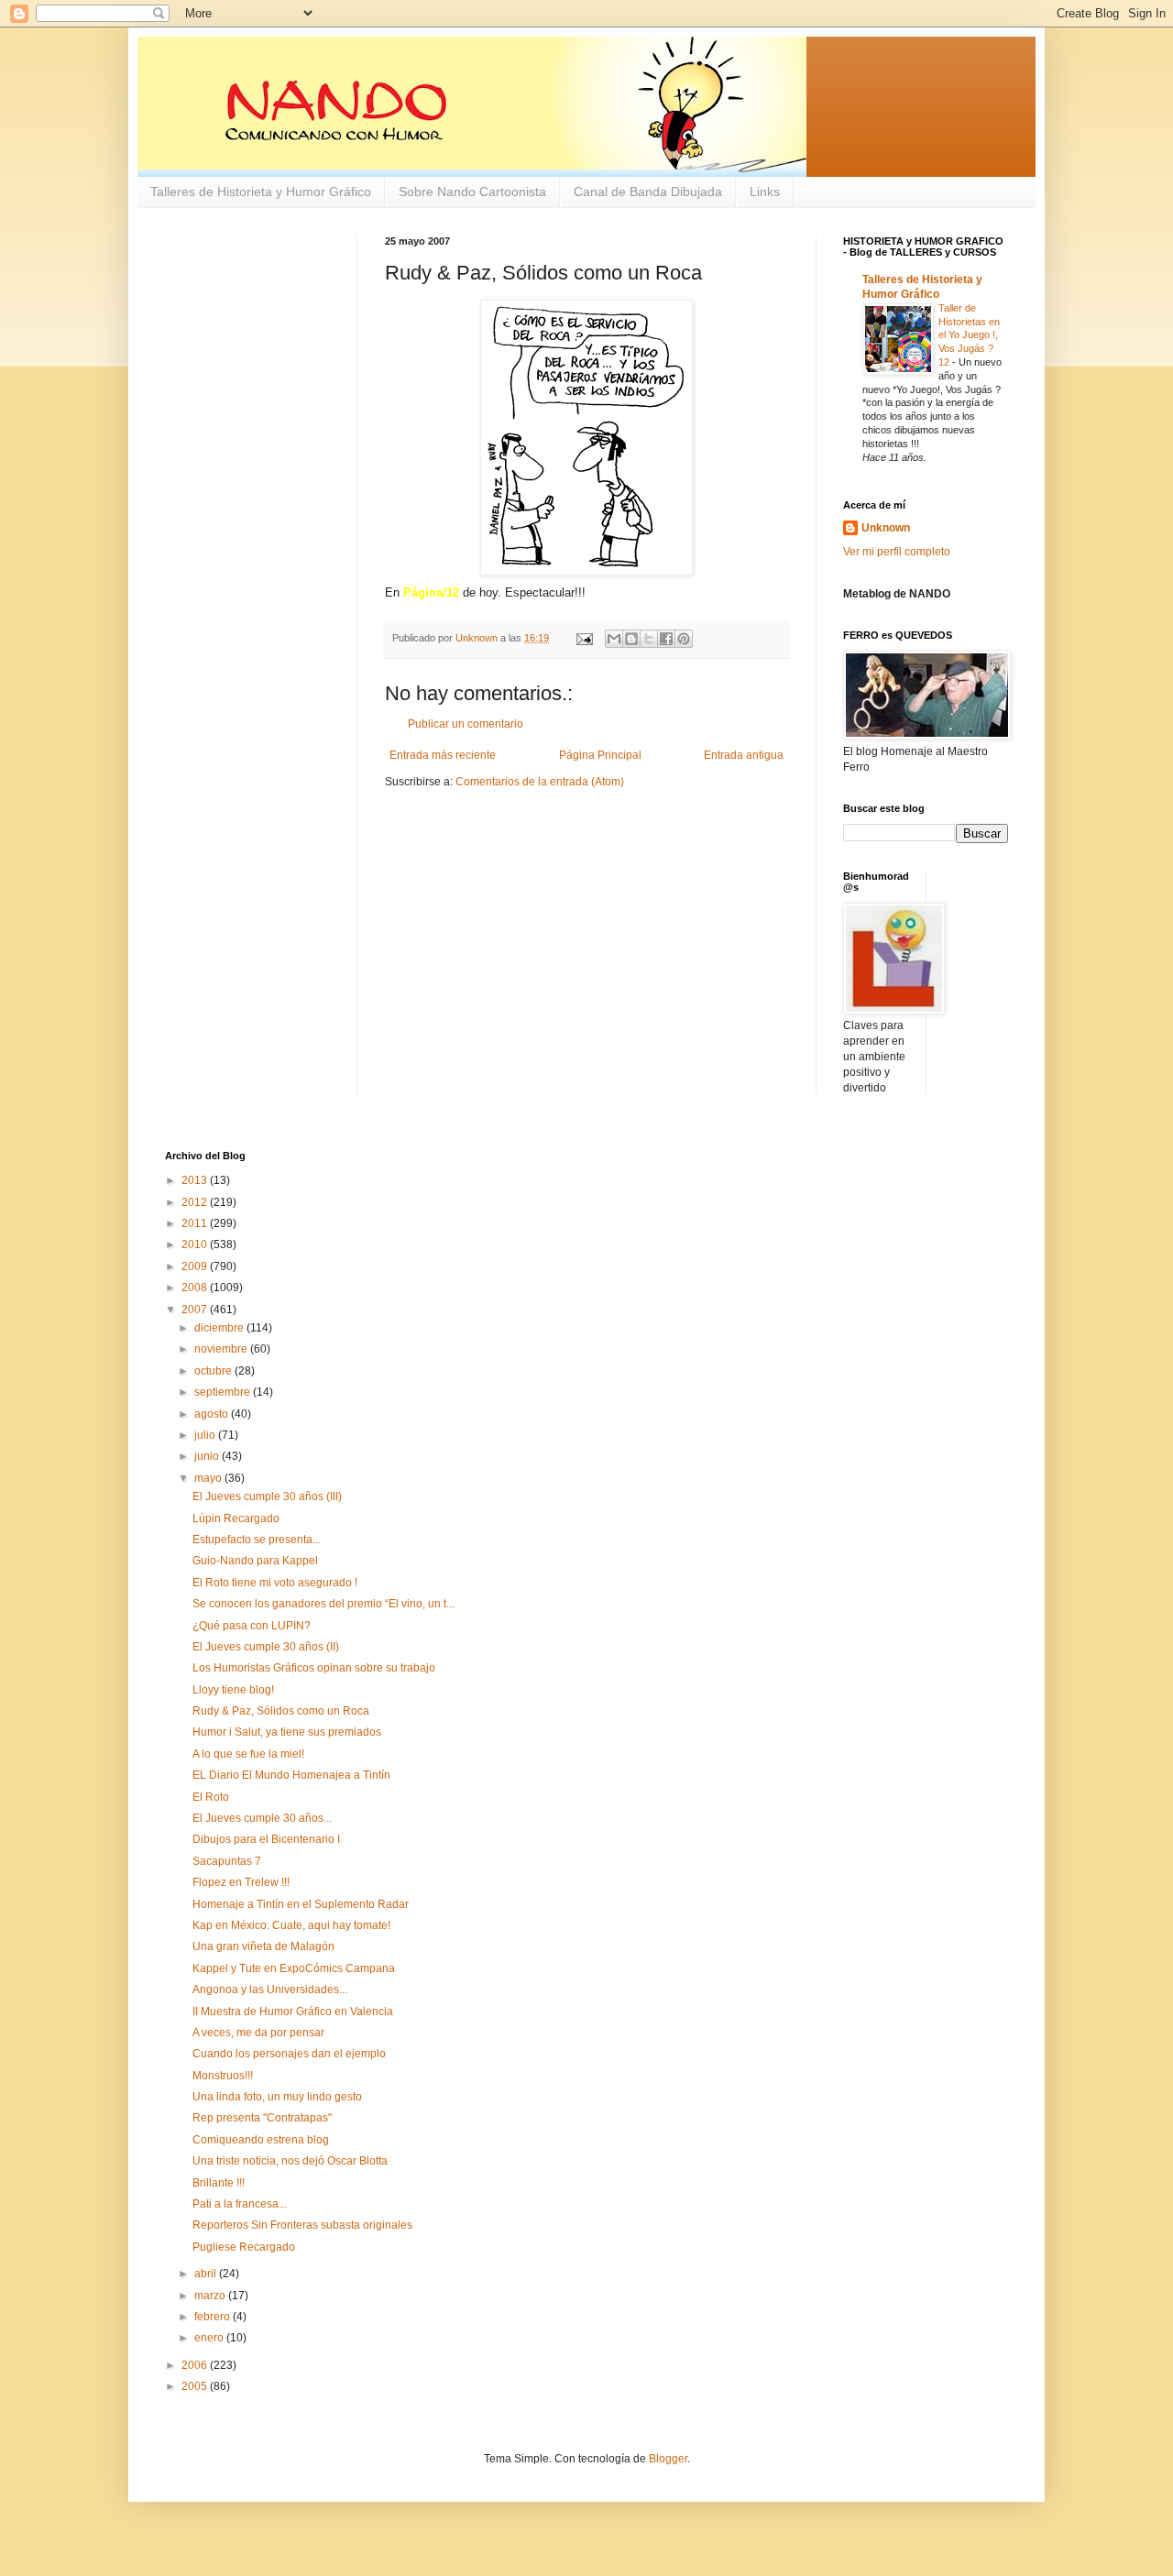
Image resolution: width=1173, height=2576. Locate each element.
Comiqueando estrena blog (261, 2140)
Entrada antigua (744, 755)
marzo (211, 2296)
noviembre (222, 1349)
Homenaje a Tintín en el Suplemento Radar (301, 1904)
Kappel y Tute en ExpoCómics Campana (294, 1968)
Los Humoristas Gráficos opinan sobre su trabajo (314, 1668)
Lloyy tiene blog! (233, 1690)
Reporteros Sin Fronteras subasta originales (302, 2225)
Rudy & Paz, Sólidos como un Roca (281, 1711)
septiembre (224, 1392)
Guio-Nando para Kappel (255, 1561)
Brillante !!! (219, 2183)
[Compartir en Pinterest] (684, 639)
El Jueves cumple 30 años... (262, 1818)
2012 (196, 1202)
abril (207, 2274)
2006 (196, 2365)
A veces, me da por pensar (258, 2033)
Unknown (886, 528)
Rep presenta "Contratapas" (262, 2118)
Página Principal (600, 755)
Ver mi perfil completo (897, 552)
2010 (196, 1244)
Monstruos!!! (223, 2076)
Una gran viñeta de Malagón (263, 1946)
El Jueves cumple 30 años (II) (266, 1647)
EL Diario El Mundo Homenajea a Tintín (291, 1775)
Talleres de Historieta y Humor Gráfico (261, 192)
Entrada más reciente (443, 755)
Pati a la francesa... (240, 2204)
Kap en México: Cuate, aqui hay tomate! (291, 1925)
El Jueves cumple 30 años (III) (267, 1496)
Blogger (668, 2459)
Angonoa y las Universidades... (270, 1990)
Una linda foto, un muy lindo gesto (277, 2097)
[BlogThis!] (631, 639)
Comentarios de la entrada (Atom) (540, 782)
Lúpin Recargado (236, 1518)
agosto (213, 1414)
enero (210, 2338)
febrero (214, 2317)
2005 (196, 2386)
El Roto (211, 1797)
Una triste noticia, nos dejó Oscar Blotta (290, 2161)
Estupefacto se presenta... (257, 1540)
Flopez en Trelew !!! (241, 1882)
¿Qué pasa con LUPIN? (252, 1626)
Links (765, 192)
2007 (196, 1310)
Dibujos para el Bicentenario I (266, 1839)
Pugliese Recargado (244, 2247)
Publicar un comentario (466, 724)
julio (206, 1435)
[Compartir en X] (649, 639)
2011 (196, 1223)
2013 (196, 1180)
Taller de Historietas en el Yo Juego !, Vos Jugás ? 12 (969, 335)
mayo (209, 1478)
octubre (214, 1371)
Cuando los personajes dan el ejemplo (289, 2054)
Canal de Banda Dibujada (648, 192)
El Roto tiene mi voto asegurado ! (275, 1583)
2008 (196, 1288)
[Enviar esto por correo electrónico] (614, 639)
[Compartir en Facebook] (666, 639)
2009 (196, 1266)
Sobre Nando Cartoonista (472, 192)
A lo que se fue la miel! (248, 1754)
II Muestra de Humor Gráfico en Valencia (293, 2011)
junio (208, 1456)
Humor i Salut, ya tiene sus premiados (287, 1732)
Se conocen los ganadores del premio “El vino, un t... (323, 1604)
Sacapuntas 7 (227, 1861)
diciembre (220, 1328)
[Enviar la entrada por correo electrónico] (584, 638)
